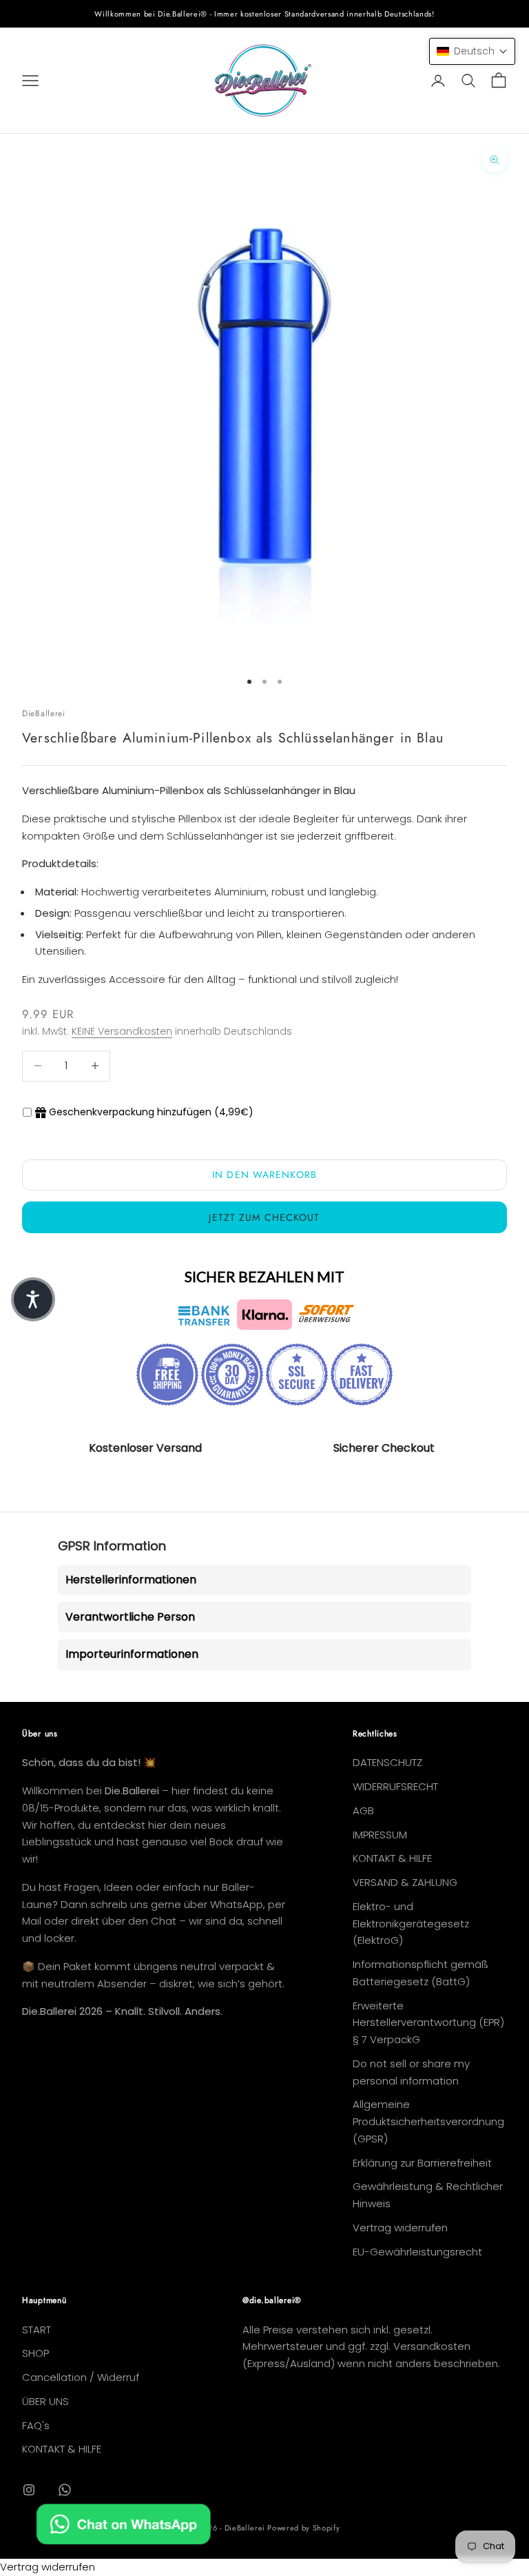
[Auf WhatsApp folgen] (65, 2490)
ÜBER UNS (45, 2401)
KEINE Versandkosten (122, 1031)
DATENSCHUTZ (387, 1762)
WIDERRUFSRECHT (395, 1786)
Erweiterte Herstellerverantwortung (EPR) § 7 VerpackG (428, 2023)
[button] (472, 51)
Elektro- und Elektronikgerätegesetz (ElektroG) (411, 1924)
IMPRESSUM (380, 1835)
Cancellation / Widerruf (81, 2377)
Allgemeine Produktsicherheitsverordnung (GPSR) (428, 2121)
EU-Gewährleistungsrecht (417, 2252)
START (37, 2330)
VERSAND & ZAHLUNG (405, 1882)
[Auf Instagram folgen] (29, 2490)
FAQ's (36, 2425)
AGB (363, 1811)
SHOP (35, 2353)
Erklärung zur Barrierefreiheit (422, 2163)
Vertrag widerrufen (400, 2228)
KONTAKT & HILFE (392, 1858)
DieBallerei (44, 713)
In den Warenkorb (264, 1175)
